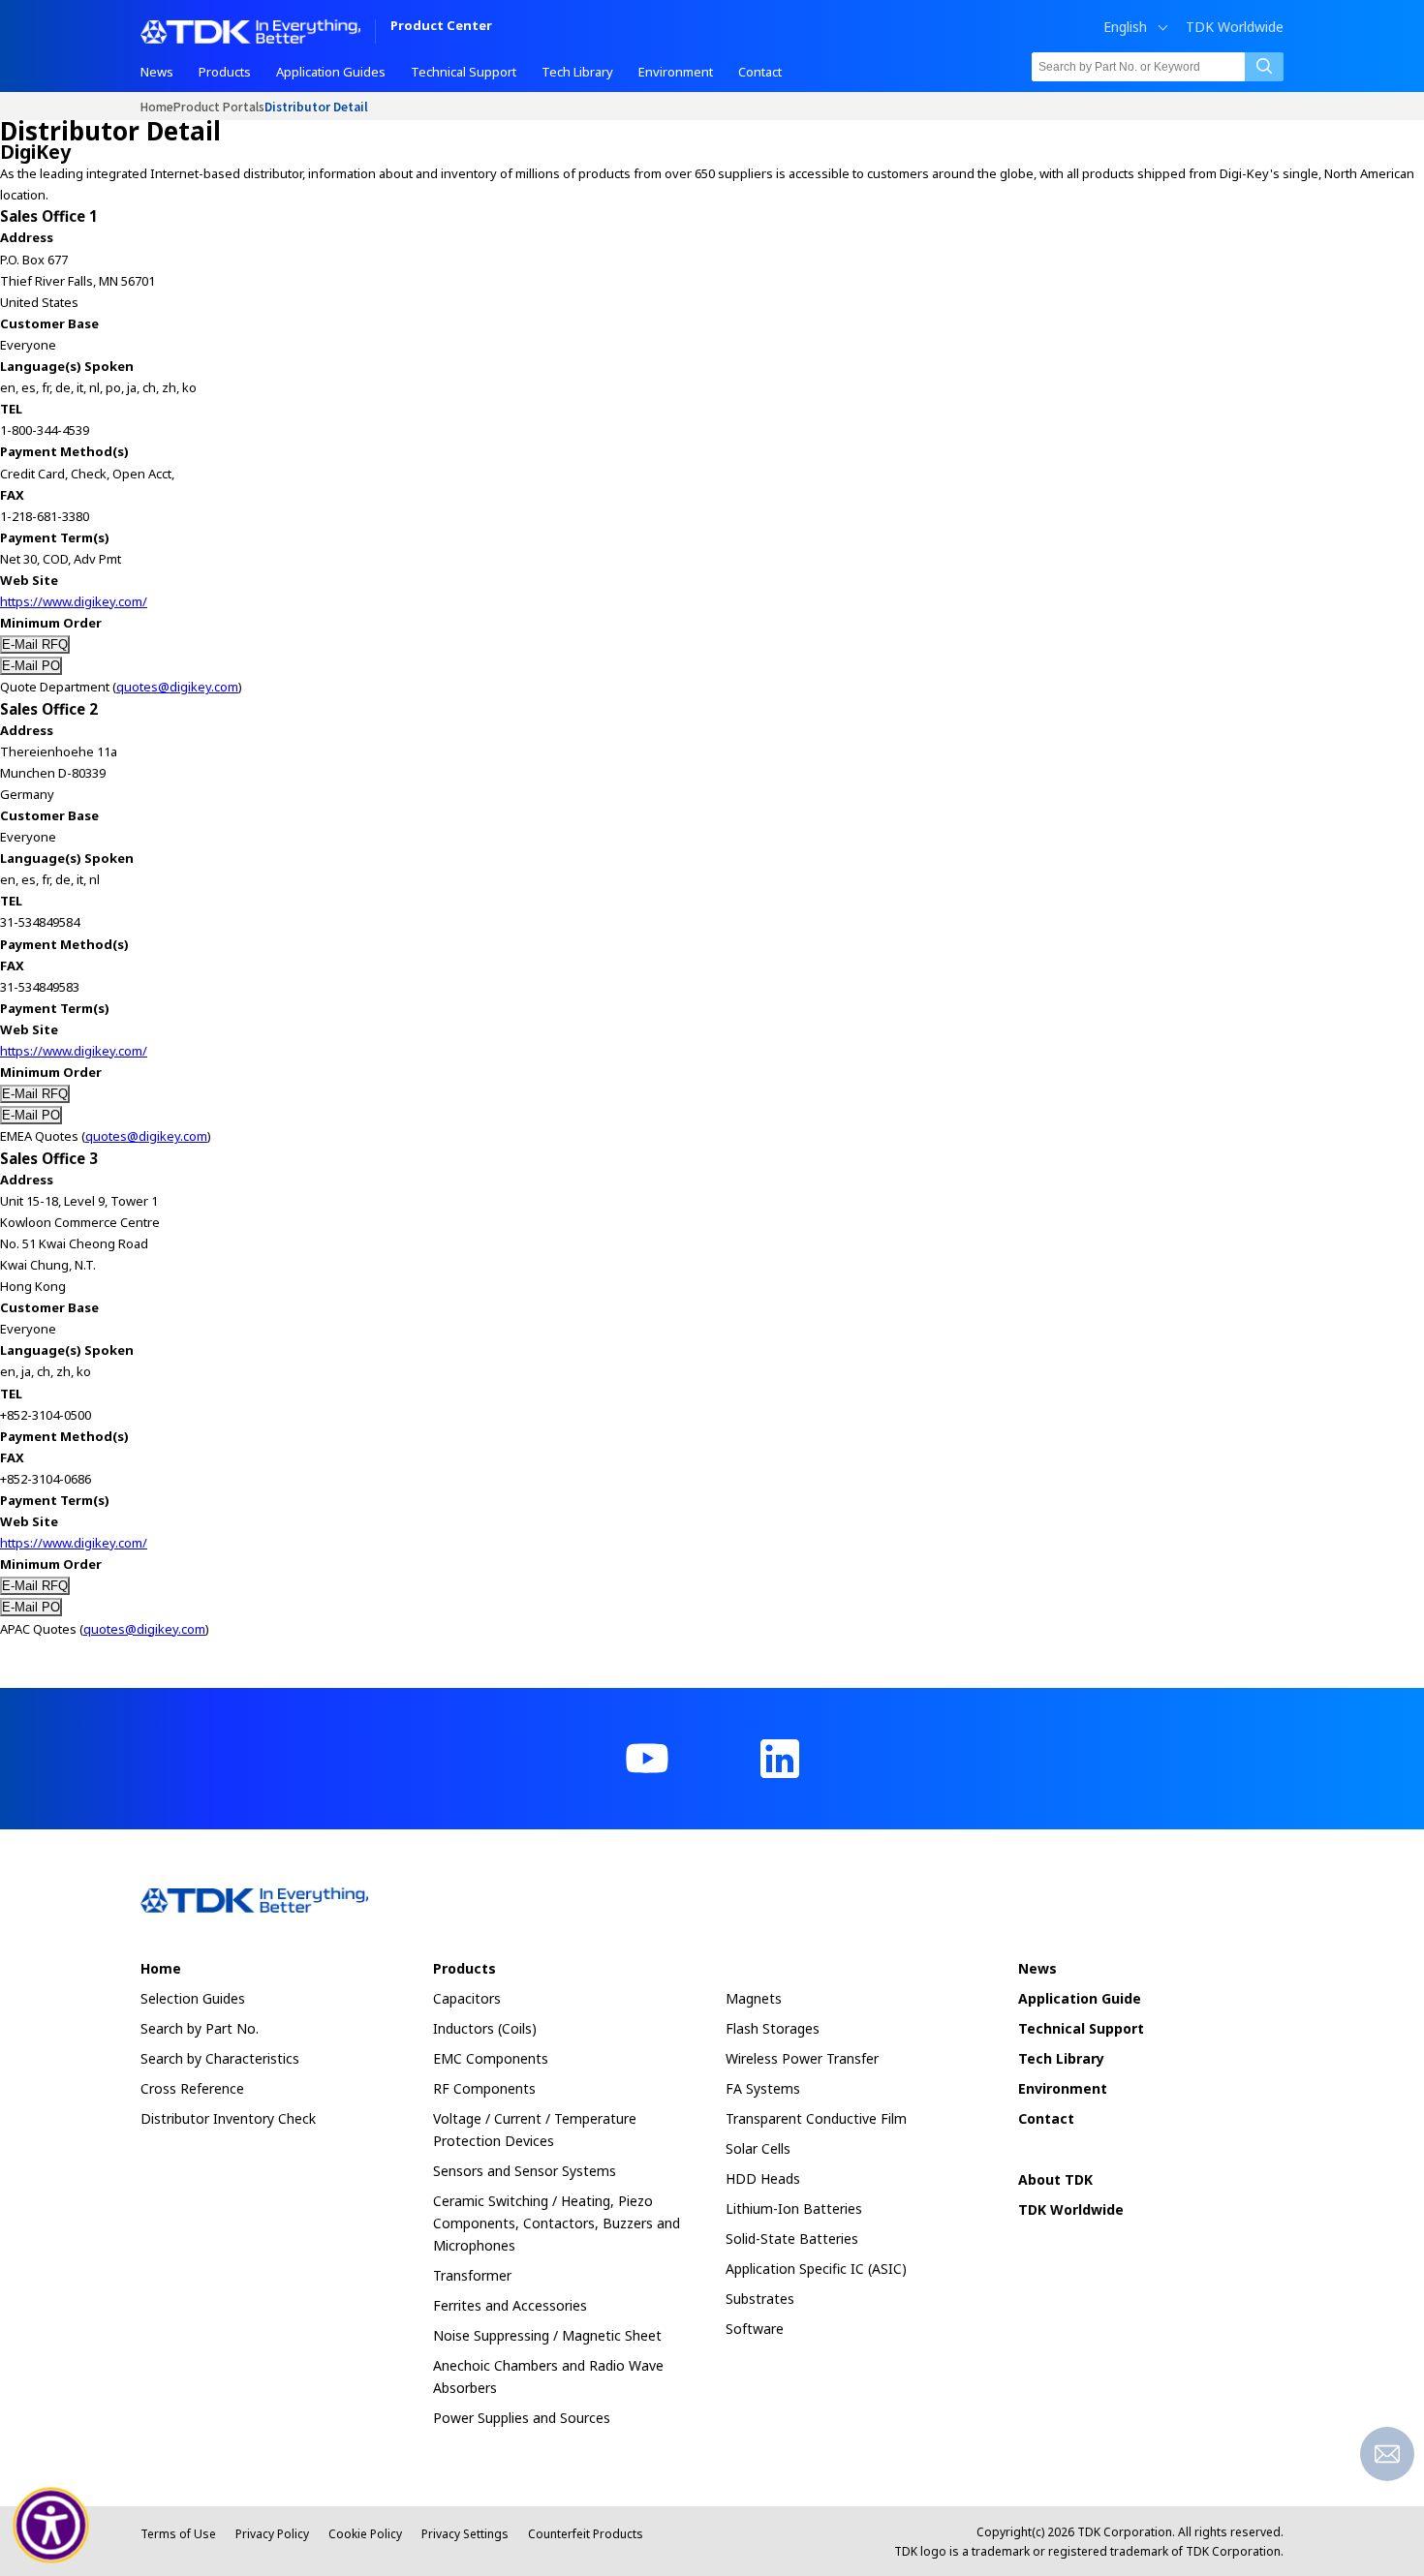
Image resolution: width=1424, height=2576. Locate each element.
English (1125, 27)
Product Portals (219, 106)
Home (157, 106)
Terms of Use (178, 2534)
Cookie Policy (365, 2534)
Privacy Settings (465, 2534)
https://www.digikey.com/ (74, 601)
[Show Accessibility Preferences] (51, 2526)
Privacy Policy (272, 2534)
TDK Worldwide (1235, 27)
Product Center (441, 27)
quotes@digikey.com (177, 687)
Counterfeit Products (586, 2534)
